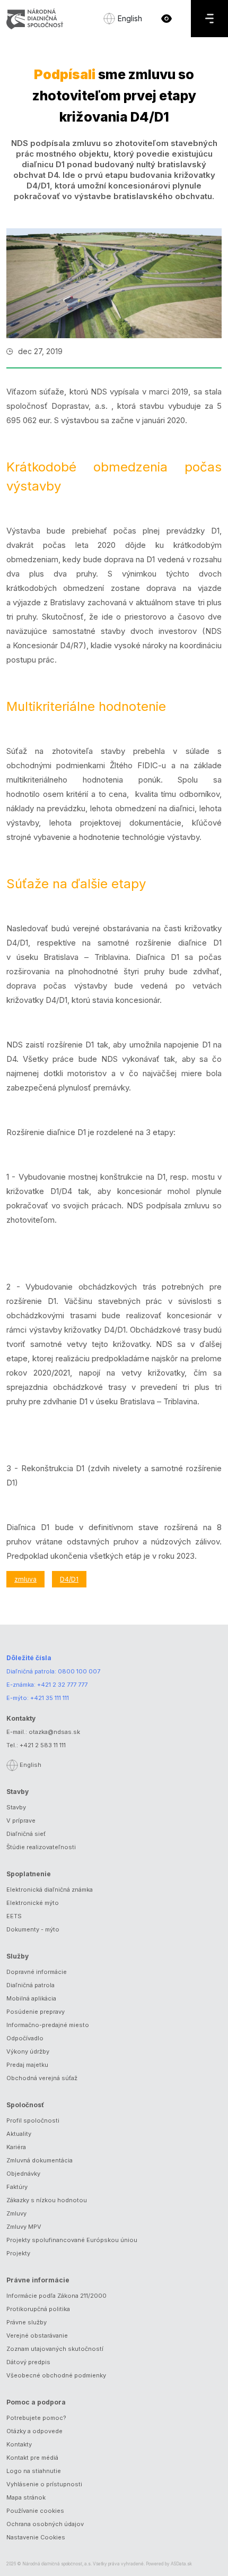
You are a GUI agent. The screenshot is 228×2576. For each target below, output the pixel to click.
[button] (166, 19)
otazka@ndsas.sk (54, 1732)
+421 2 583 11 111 (43, 1745)
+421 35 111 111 (50, 1698)
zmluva (25, 1579)
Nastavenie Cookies (36, 2537)
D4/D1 (69, 1579)
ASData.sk (181, 2564)
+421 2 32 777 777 (62, 1685)
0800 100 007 (79, 1671)
